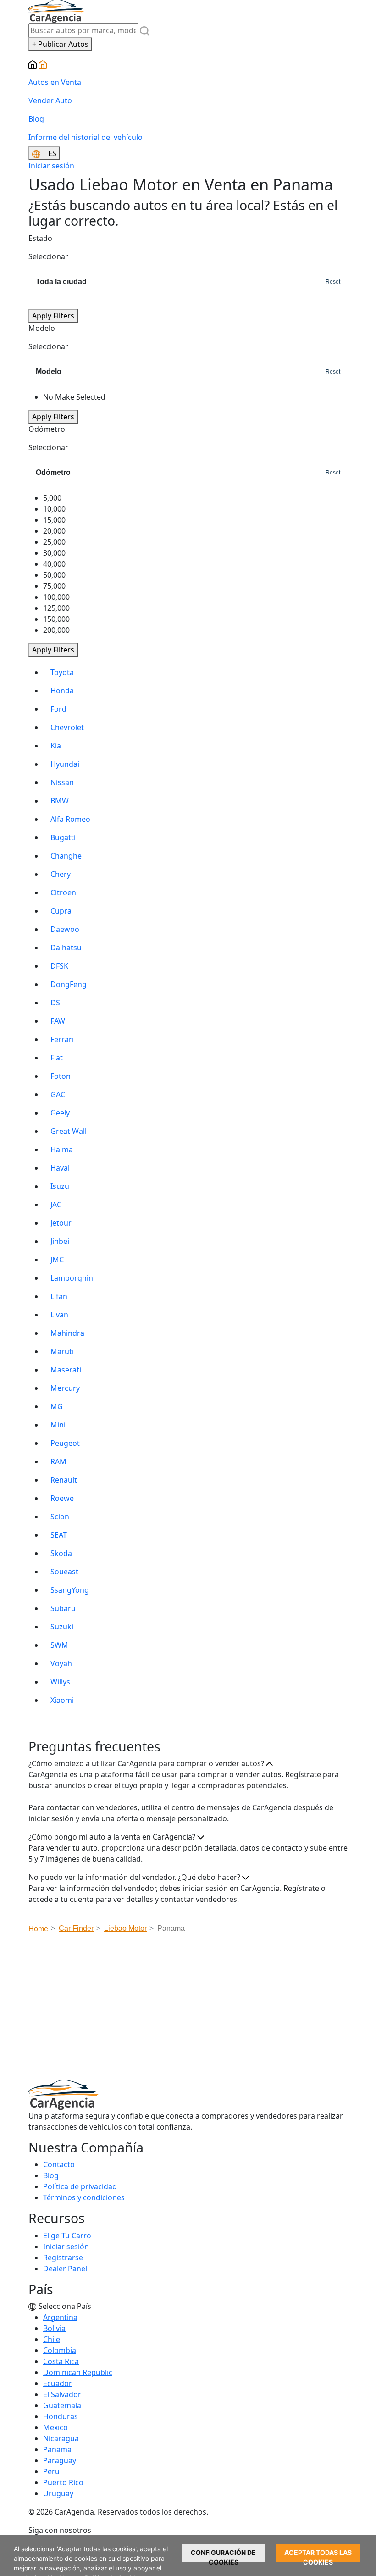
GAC (58, 1094)
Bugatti (63, 837)
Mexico (55, 2427)
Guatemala (62, 2405)
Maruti (62, 1351)
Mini (58, 1425)
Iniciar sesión (51, 166)
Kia (56, 746)
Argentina (60, 2317)
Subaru (63, 1608)
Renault (64, 1480)
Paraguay (60, 2460)
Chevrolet (67, 727)
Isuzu (60, 1186)
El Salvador (62, 2394)
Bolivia (54, 2328)
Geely (60, 1113)
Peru (51, 2471)
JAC (56, 1204)
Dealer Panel (65, 2269)
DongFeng (69, 984)
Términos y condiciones (84, 2197)
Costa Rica (61, 2361)
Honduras (61, 2416)
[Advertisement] (202, 2009)
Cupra (61, 911)
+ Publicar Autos (60, 44)
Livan (59, 1315)
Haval (60, 1168)
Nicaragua (61, 2438)
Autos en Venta (55, 82)
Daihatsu (66, 948)
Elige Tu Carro (67, 2236)
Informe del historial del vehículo (86, 137)
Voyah (61, 1663)
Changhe (66, 856)
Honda (62, 691)
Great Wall (69, 1131)
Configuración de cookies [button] (223, 2555)
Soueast (64, 1572)
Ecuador (58, 2383)
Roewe (62, 1498)
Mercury (65, 1388)
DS (55, 1003)
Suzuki (62, 1627)
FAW (58, 1021)
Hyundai (65, 764)
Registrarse (63, 2258)
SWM (59, 1645)
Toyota (62, 672)
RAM (58, 1461)
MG (57, 1406)
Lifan (59, 1296)
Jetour (61, 1223)
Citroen (63, 892)
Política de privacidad (80, 2186)
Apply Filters (53, 316)
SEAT (59, 1535)
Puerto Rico (63, 2482)
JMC (57, 1260)
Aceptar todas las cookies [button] (318, 2555)
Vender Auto (50, 100)
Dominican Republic (78, 2372)
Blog (36, 119)
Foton (61, 1076)
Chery (61, 874)
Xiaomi (62, 1700)
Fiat (57, 1058)
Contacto (59, 2164)
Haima (62, 1149)
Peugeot (65, 1443)
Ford (58, 709)
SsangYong (70, 1590)
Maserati (66, 1370)
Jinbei (60, 1241)
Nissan (62, 782)
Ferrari (62, 1039)
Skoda (61, 1553)
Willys (60, 1682)
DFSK (59, 966)
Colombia (60, 2350)
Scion (60, 1517)
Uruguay (58, 2493)
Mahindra (67, 1333)
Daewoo (65, 929)
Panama (57, 2449)
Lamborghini (73, 1278)
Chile (52, 2339)
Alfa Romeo (70, 819)
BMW (60, 801)
